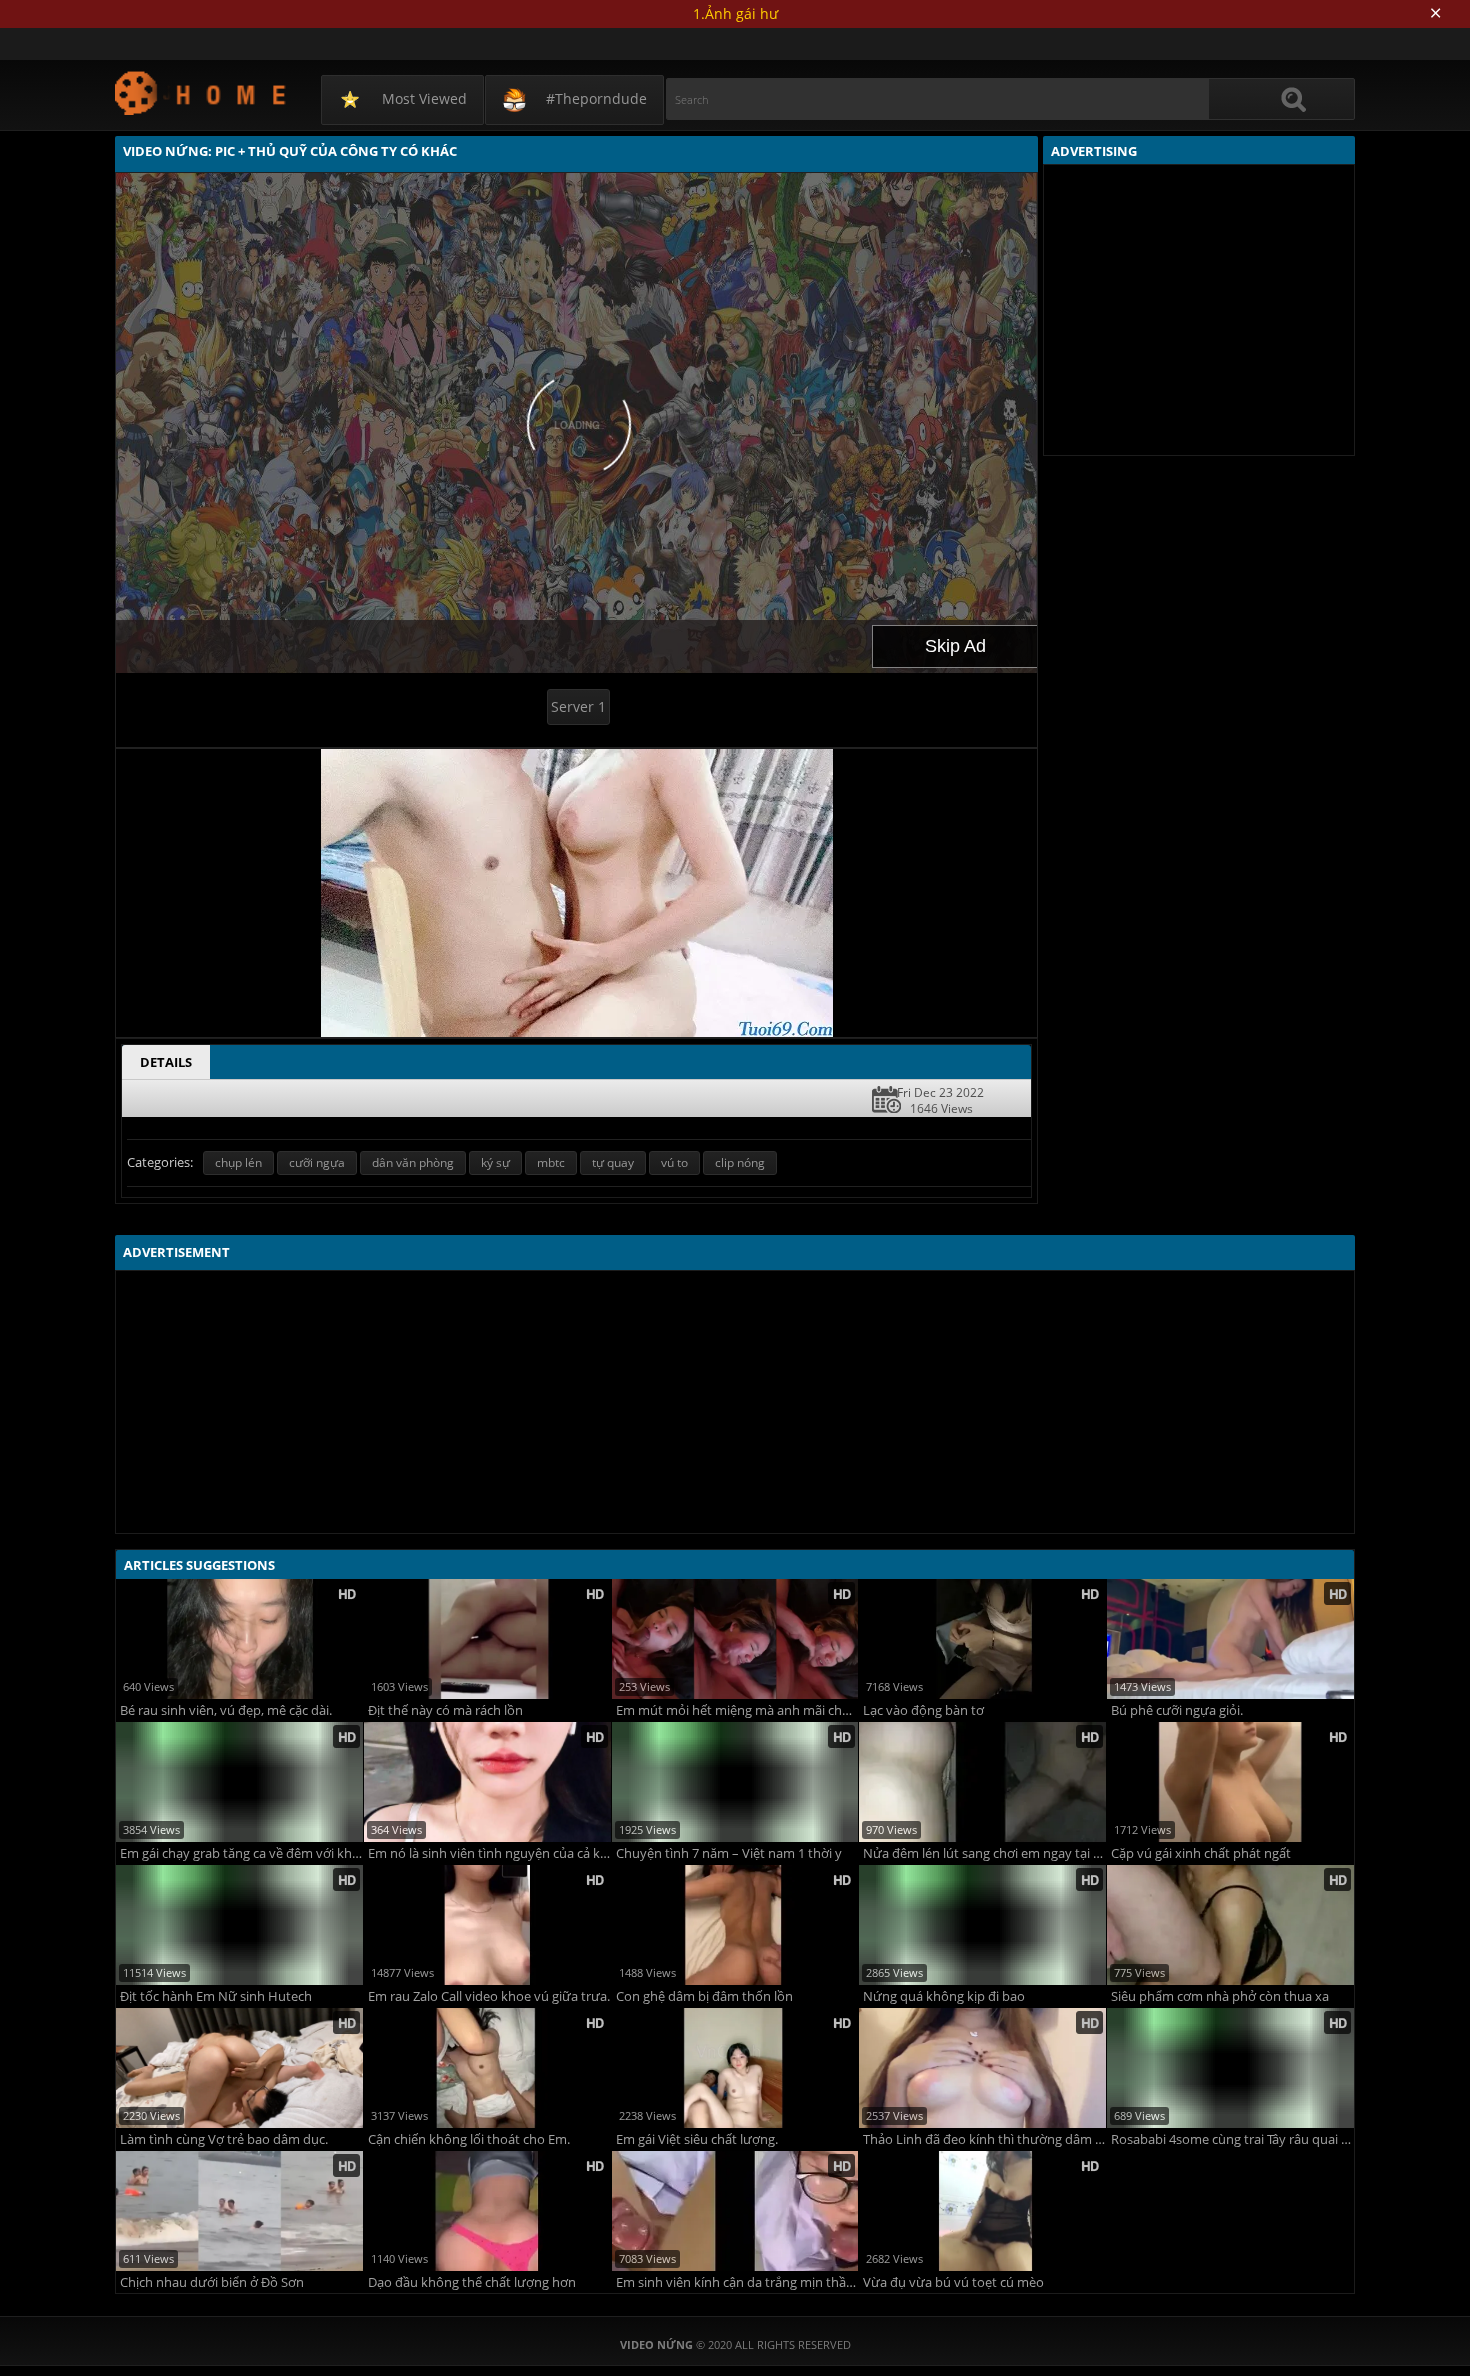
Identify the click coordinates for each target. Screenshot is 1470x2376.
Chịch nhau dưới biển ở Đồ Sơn (212, 2282)
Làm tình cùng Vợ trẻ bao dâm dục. (224, 2139)
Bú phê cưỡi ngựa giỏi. (1177, 1710)
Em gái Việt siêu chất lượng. (697, 2139)
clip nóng (740, 1162)
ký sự (495, 1162)
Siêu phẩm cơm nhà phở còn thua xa (1220, 1996)
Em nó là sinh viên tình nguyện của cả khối (489, 1853)
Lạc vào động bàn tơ (923, 1710)
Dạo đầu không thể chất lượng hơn (472, 2282)
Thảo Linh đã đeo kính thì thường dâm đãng (984, 2139)
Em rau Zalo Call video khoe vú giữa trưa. (489, 1996)
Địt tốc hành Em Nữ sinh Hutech (216, 1996)
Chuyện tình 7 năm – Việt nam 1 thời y (729, 1853)
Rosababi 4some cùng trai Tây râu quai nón (1232, 2139)
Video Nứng (201, 92)
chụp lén (238, 1162)
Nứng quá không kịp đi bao (944, 1996)
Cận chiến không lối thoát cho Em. (469, 2139)
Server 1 (578, 706)
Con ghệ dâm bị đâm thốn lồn (704, 1996)
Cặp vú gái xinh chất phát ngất (1201, 1853)
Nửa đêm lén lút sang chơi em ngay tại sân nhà (984, 1853)
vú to (674, 1162)
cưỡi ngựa (317, 1162)
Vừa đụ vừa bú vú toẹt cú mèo (953, 2282)
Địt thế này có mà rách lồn (445, 1710)
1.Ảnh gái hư (735, 13)
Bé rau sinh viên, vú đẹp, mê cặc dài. (226, 1710)
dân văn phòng (413, 1162)
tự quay (613, 1162)
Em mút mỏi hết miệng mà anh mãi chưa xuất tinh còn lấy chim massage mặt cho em (737, 1710)
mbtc (551, 1162)
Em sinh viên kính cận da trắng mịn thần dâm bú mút (737, 2282)
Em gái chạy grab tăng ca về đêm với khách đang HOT (241, 1853)
